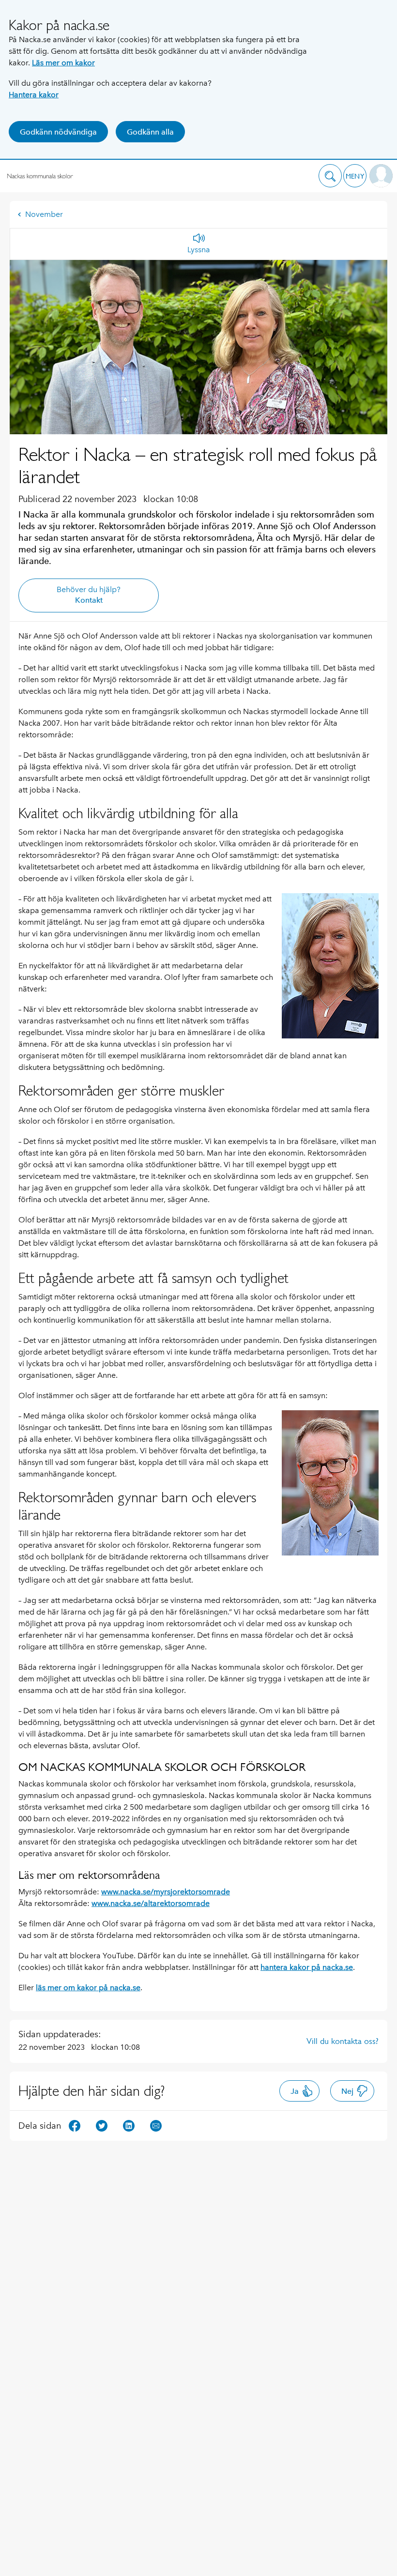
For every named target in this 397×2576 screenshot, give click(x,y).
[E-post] (156, 2125)
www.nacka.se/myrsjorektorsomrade (166, 1892)
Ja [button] (295, 2091)
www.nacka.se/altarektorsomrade (151, 1903)
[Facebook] (75, 2125)
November (44, 214)
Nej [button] (347, 2091)
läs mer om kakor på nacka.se (88, 1988)
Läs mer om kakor (63, 63)
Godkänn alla (150, 132)
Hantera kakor (34, 95)
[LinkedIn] (129, 2125)
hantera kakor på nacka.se (307, 1967)
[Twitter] (102, 2125)
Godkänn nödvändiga (58, 132)
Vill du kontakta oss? (343, 2041)
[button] (330, 176)
